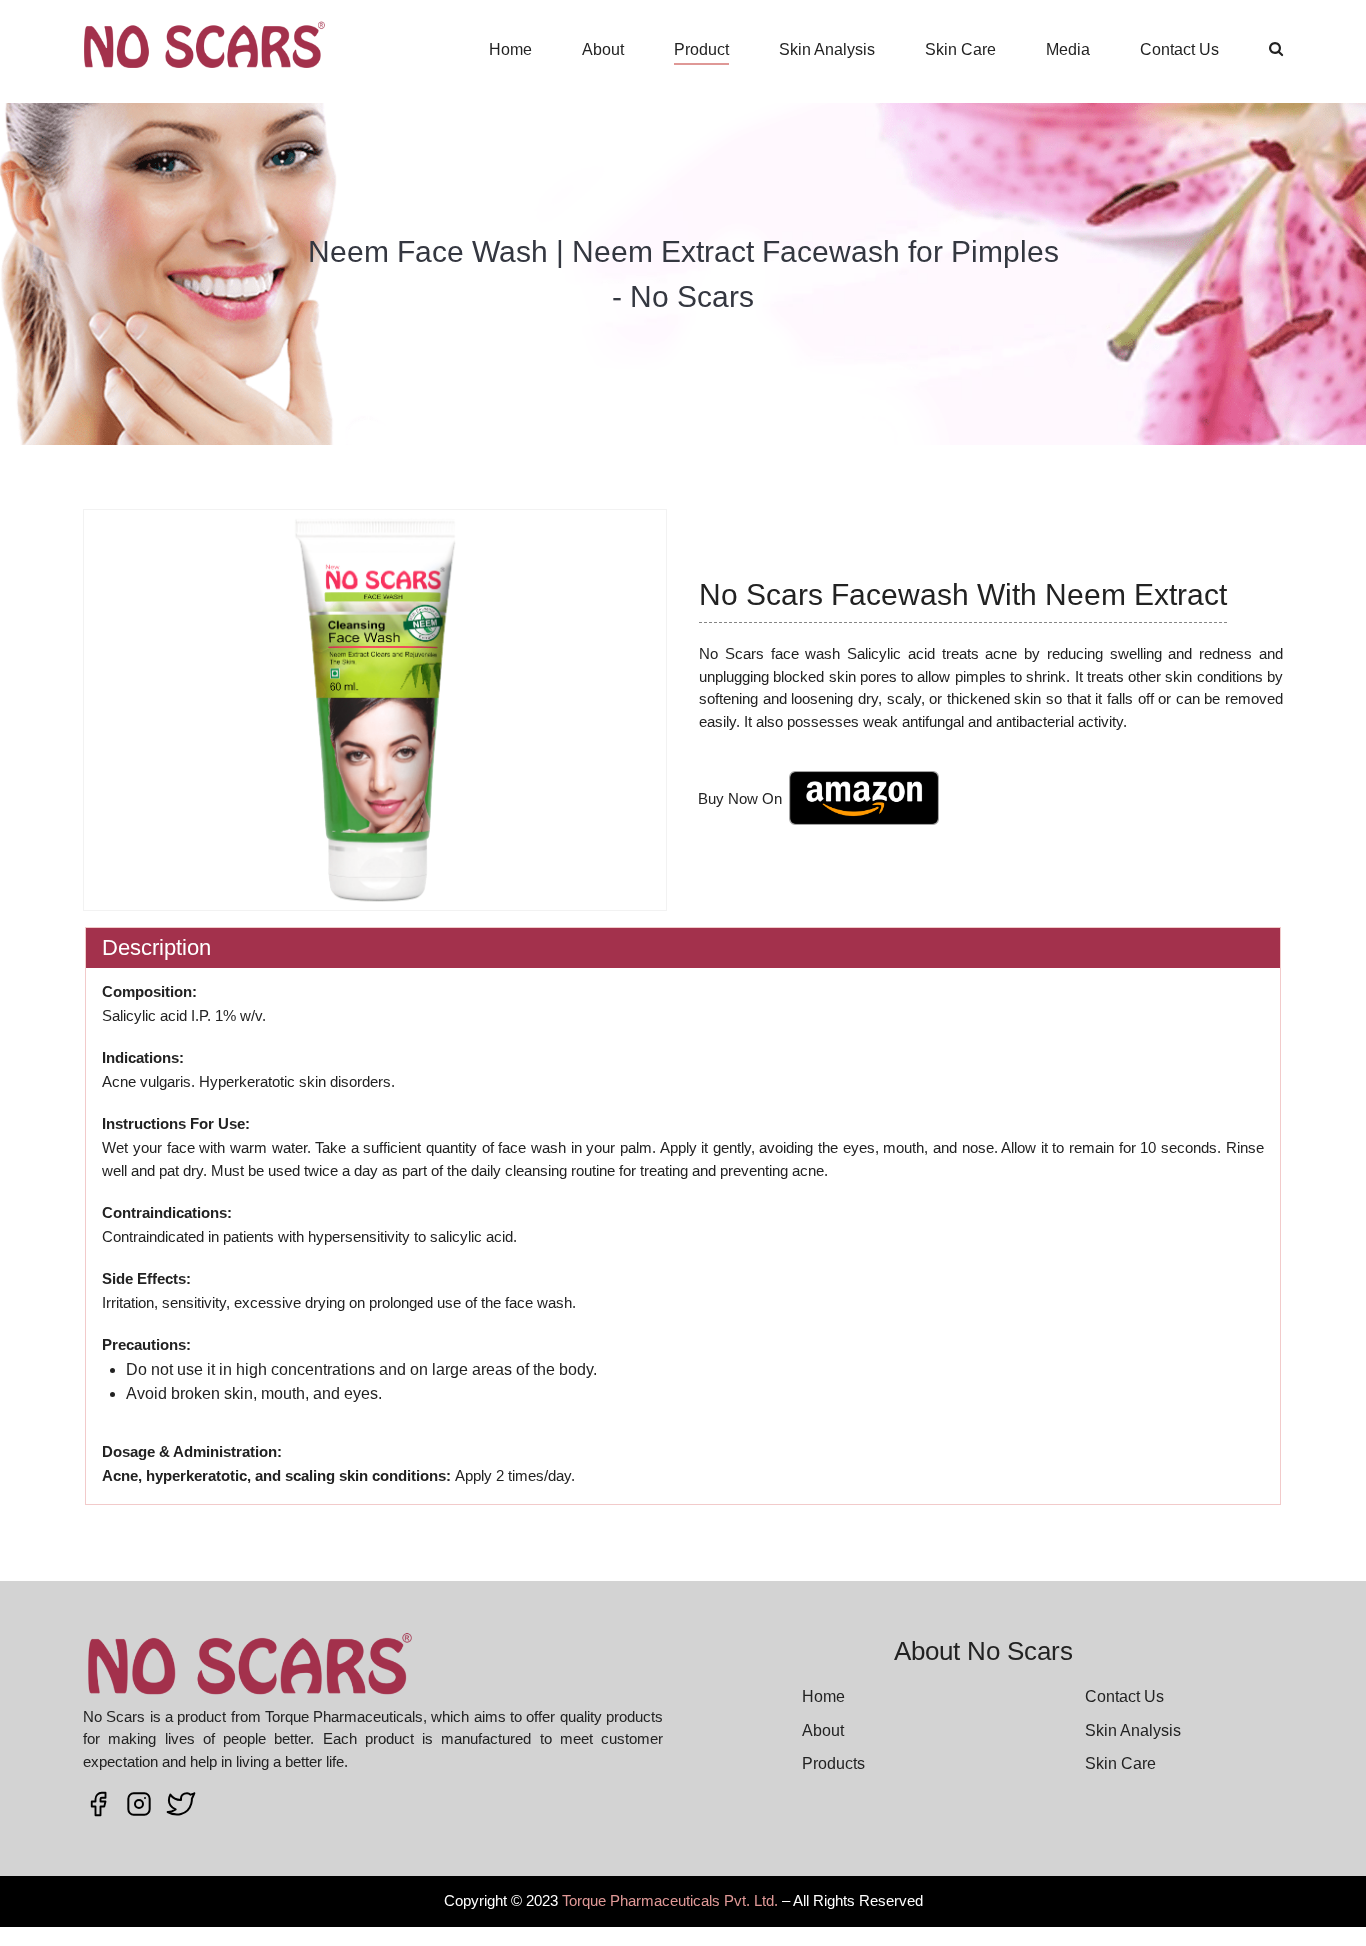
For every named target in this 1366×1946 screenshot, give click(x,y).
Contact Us (1179, 49)
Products (833, 1763)
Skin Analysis (827, 49)
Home (510, 49)
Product (701, 49)
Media (1068, 49)
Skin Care (960, 49)
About (603, 49)
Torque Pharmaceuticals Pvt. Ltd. (670, 1900)
